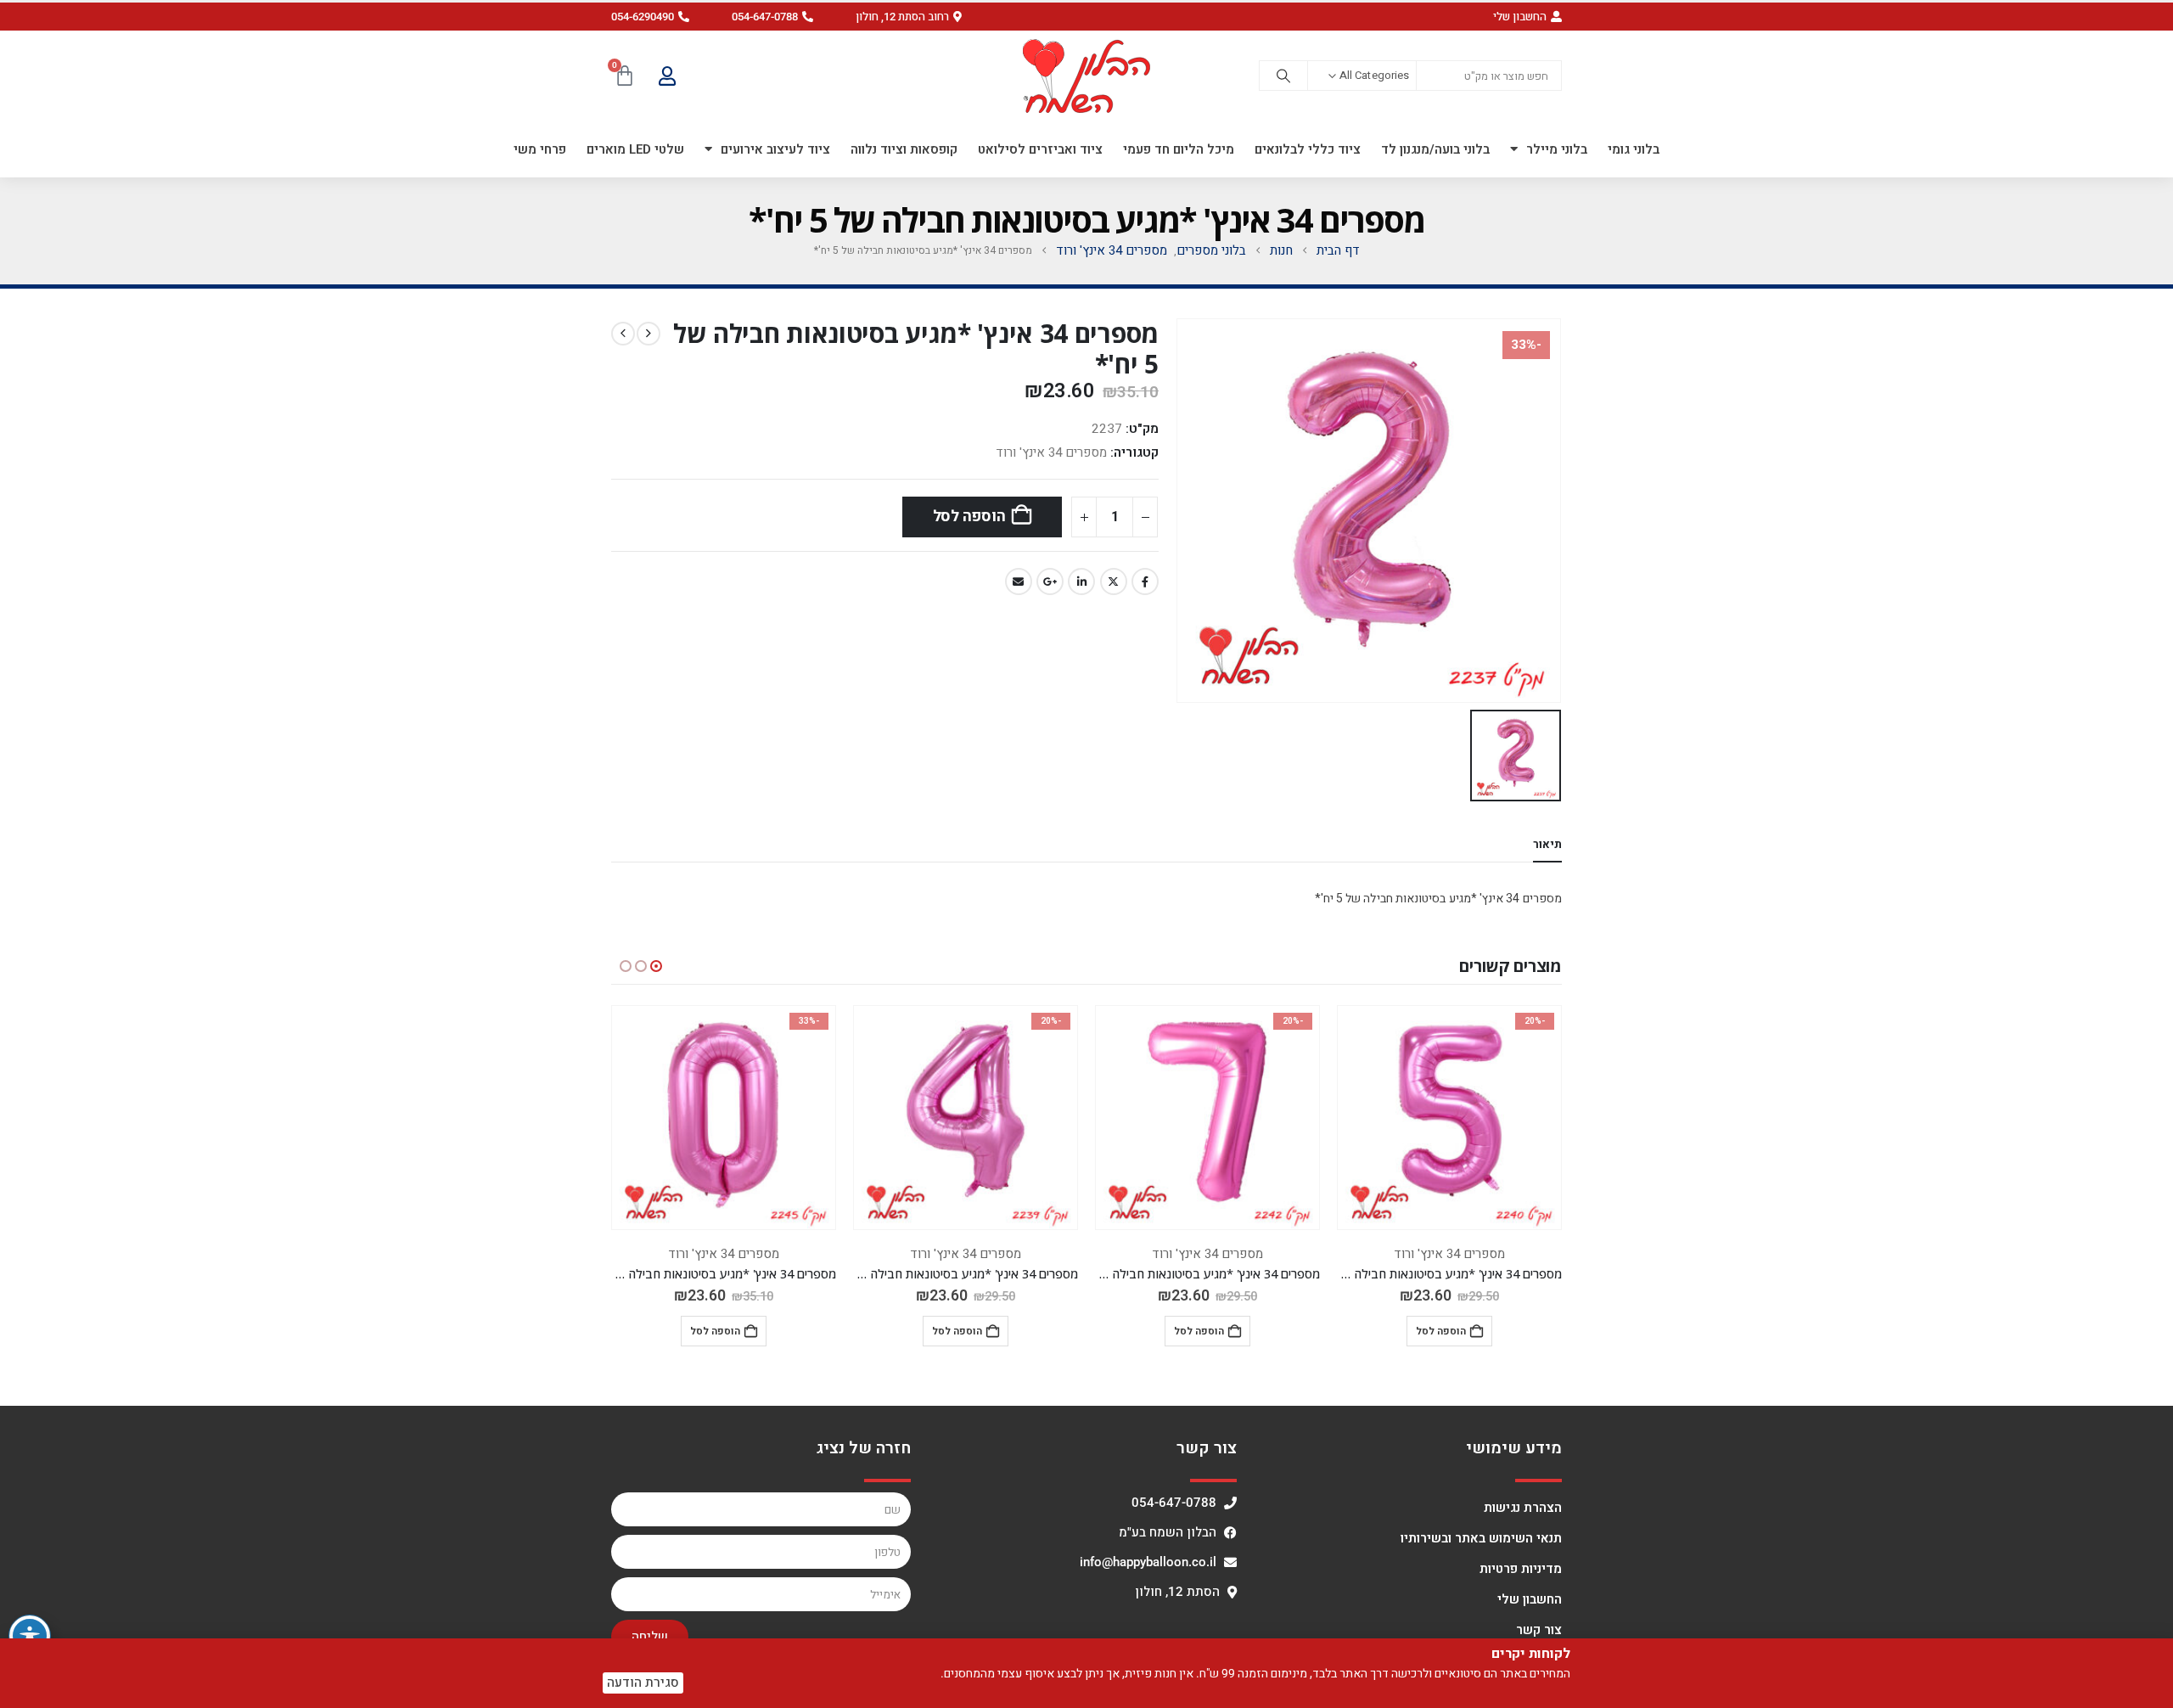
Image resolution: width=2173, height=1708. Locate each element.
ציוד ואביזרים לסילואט (1040, 149)
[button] (909, 17)
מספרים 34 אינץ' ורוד (1051, 452)
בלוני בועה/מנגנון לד (1435, 149)
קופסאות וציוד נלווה (904, 149)
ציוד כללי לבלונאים (1308, 149)
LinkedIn (1081, 582)
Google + (1050, 582)
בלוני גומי (1634, 149)
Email (1019, 582)
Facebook (1145, 582)
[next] (623, 334)
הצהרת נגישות (1523, 1508)
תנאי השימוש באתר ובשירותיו (1481, 1538)
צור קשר (1539, 1630)
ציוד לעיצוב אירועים (775, 149)
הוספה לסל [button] (1441, 1331)
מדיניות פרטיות (1521, 1569)
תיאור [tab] (1547, 844)
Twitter (1114, 582)
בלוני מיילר (1557, 149)
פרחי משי (540, 149)
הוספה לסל (969, 517)
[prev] (649, 334)
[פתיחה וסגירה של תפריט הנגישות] (30, 1636)
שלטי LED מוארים (635, 149)
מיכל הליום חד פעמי (1179, 149)
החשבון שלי (1530, 1599)
